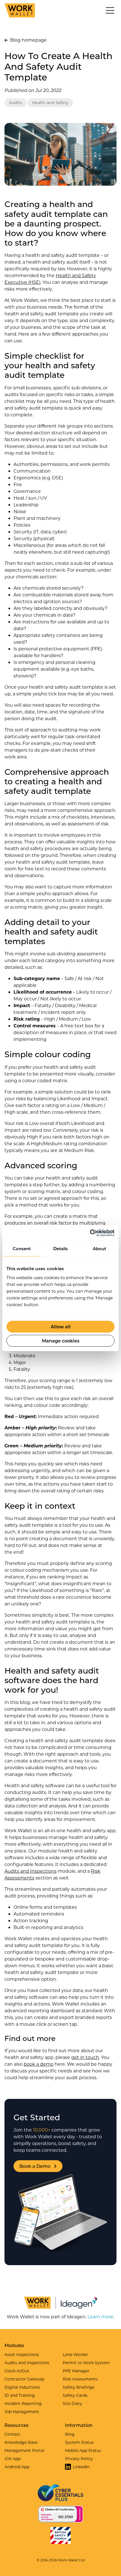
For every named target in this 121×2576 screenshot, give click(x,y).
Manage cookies (61, 1341)
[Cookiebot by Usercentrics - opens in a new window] (90, 1233)
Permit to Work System (86, 2363)
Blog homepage (28, 40)
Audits (15, 103)
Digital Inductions (22, 2387)
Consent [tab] (22, 1248)
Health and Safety (50, 103)
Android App (17, 2467)
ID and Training (20, 2395)
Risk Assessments (80, 2379)
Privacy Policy (79, 2459)
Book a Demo (35, 2166)
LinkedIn (81, 2467)
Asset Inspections (22, 2354)
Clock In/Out (17, 2371)
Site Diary (72, 2403)
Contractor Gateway (24, 2379)
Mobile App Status (83, 2450)
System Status (79, 2442)
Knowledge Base (21, 2442)
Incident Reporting (23, 2403)
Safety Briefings (79, 2387)
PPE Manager (76, 2371)
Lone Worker (75, 2354)
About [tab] (99, 1248)
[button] (110, 10)
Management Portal (24, 2450)
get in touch (85, 2057)
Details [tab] (60, 1248)
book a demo (39, 2064)
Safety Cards (75, 2395)
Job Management (22, 2412)
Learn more (100, 2316)
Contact (12, 2434)
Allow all (61, 1327)
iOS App (13, 2459)
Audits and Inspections (31, 1871)
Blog (70, 2434)
